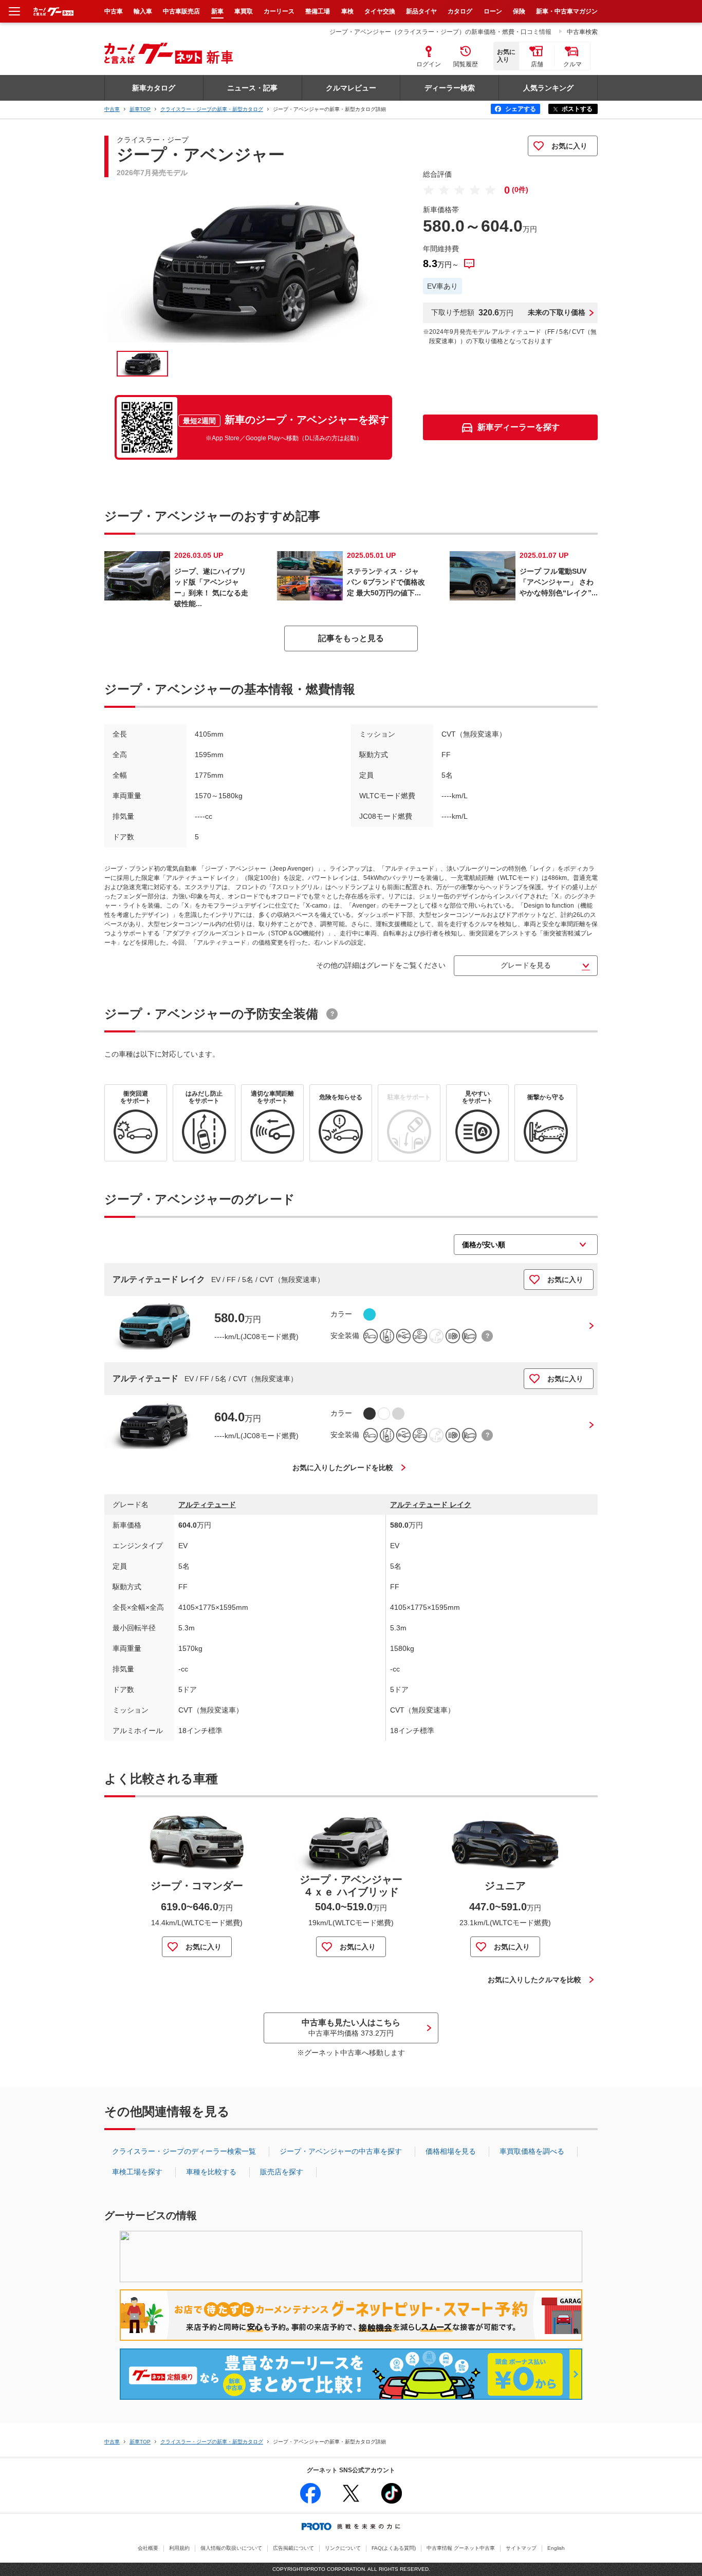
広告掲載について (293, 2548)
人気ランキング (548, 88)
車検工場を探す (137, 2172)
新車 (217, 11)
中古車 (112, 109)
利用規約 (179, 2548)
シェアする (521, 109)
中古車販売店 (181, 11)
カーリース (279, 11)
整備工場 (318, 11)
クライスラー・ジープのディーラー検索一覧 (184, 2151)
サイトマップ (521, 2548)
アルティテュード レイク (159, 1279)
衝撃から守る (546, 1097)
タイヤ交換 (380, 11)
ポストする (577, 109)
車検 (347, 11)
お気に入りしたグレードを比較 (343, 1468)
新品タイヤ (421, 11)
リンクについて (343, 2548)
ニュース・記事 (252, 88)
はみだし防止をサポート (204, 1097)
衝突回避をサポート (136, 1097)
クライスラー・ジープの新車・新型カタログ (212, 109)
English (556, 2548)
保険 (519, 11)
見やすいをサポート (477, 1097)
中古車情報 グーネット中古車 (461, 2548)
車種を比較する (211, 2172)
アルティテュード (145, 1378)
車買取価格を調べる (532, 2151)
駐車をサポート (409, 1097)
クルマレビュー (351, 88)
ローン (493, 11)
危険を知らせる (341, 1097)
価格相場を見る (451, 2151)
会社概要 (148, 2548)
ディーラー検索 (450, 88)
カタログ (460, 11)
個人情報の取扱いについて (231, 2548)
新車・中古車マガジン (567, 11)
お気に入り (569, 146)
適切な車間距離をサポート (272, 1097)
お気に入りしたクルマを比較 (534, 1980)
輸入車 (143, 11)
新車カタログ (154, 88)
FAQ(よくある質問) (394, 2548)
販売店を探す (282, 2172)
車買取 (244, 11)
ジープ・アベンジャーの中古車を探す (341, 2151)
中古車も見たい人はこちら (351, 2027)
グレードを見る (526, 965)
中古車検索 (582, 32)
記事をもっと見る (351, 638)
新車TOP (140, 109)
